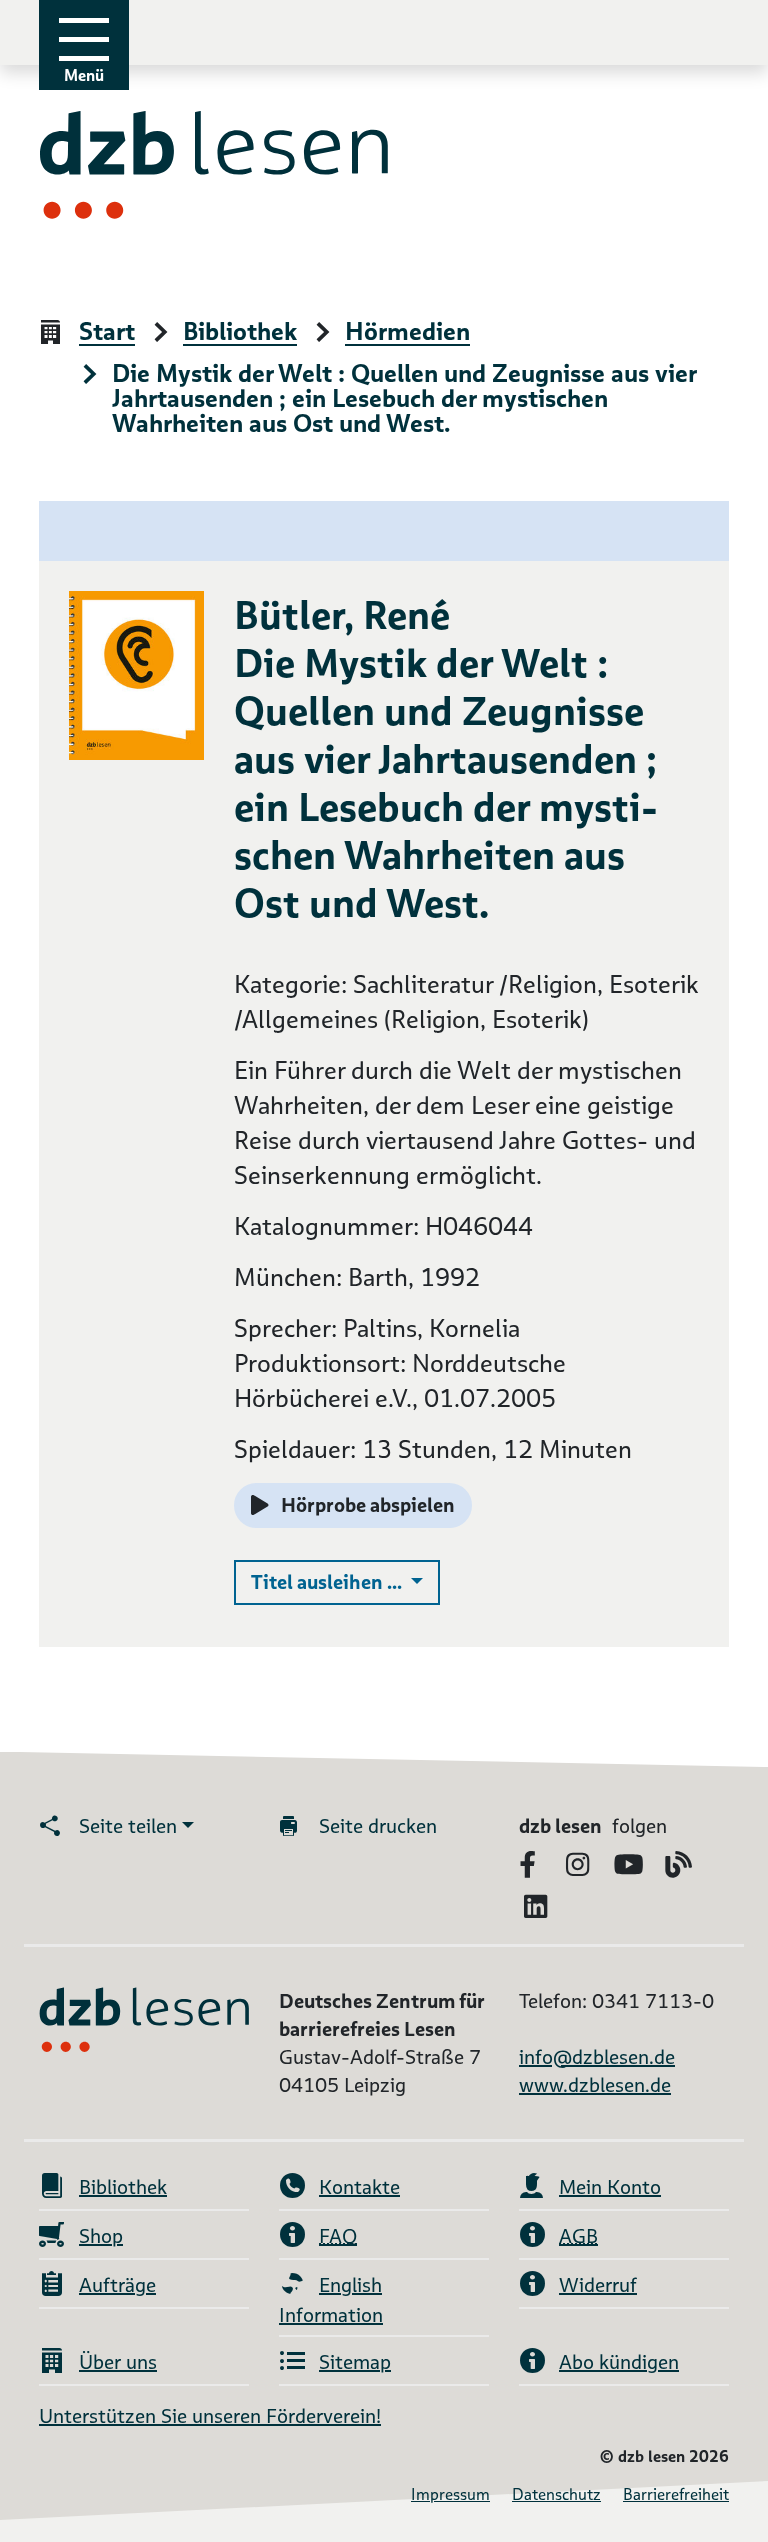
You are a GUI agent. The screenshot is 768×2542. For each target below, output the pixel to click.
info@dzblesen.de (597, 2057)
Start (107, 332)
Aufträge (117, 2285)
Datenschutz (556, 2494)
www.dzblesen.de (595, 2085)
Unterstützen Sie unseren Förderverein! (210, 2416)
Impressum (450, 2494)
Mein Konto (610, 2187)
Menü (84, 75)
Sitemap (355, 2362)
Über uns (118, 2362)
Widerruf (598, 2285)
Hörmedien (407, 332)
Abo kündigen (619, 2362)
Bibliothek (240, 332)
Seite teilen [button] (128, 1826)
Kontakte (359, 2187)
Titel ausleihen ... (345, 1581)
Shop (101, 2236)
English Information (331, 2300)
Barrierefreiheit (676, 2494)
